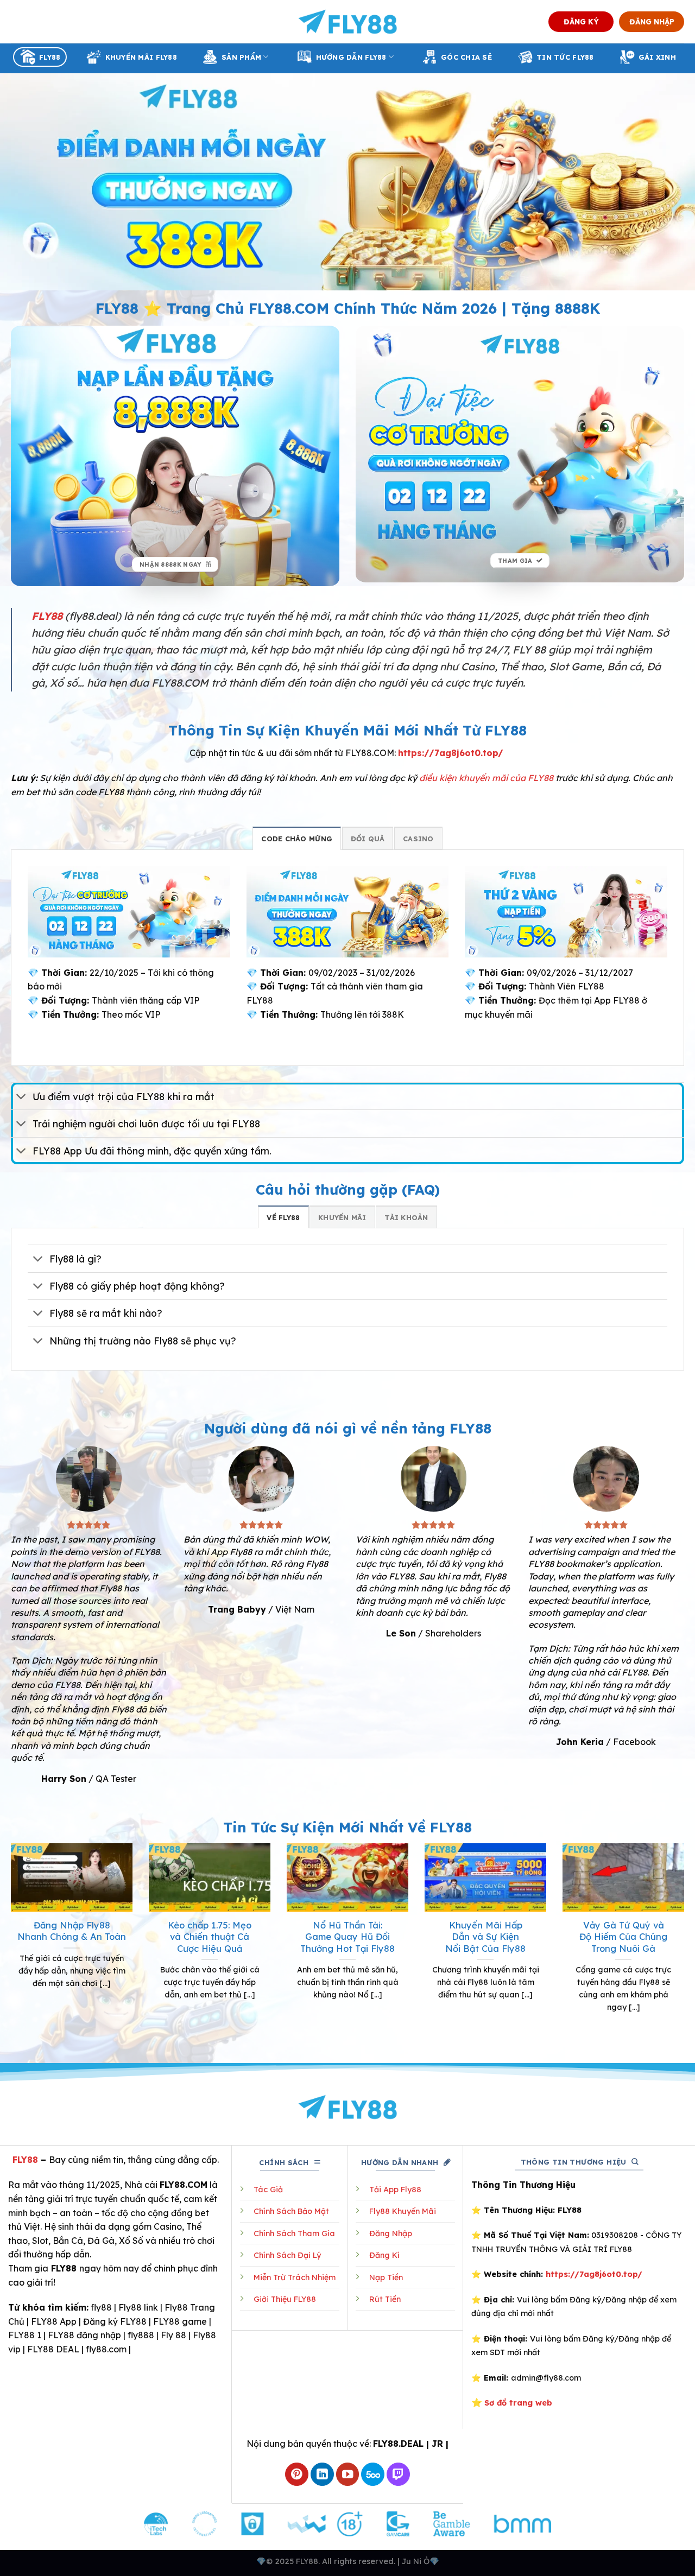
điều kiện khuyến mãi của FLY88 (486, 778)
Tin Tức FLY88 (565, 57)
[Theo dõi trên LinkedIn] (322, 2474)
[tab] (297, 838)
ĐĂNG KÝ (581, 21)
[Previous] (9, 1941)
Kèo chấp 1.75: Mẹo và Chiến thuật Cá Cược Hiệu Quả (210, 1937)
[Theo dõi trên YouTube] (348, 2474)
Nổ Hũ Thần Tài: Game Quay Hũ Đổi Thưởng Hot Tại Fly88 (347, 1937)
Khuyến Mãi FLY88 (141, 57)
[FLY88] (348, 22)
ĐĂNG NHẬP (652, 21)
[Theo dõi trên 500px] (373, 2474)
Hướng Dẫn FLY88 (351, 57)
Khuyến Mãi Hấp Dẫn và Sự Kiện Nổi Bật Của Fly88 (485, 1937)
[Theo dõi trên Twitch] (398, 2474)
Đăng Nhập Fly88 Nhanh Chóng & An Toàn (72, 1931)
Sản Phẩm (241, 57)
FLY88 (50, 57)
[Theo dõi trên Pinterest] (297, 2474)
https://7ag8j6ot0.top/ (451, 753)
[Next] (686, 1941)
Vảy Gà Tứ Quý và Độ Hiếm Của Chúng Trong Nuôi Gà (623, 1937)
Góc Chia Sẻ (466, 57)
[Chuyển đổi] (21, 1097)
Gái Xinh (657, 57)
